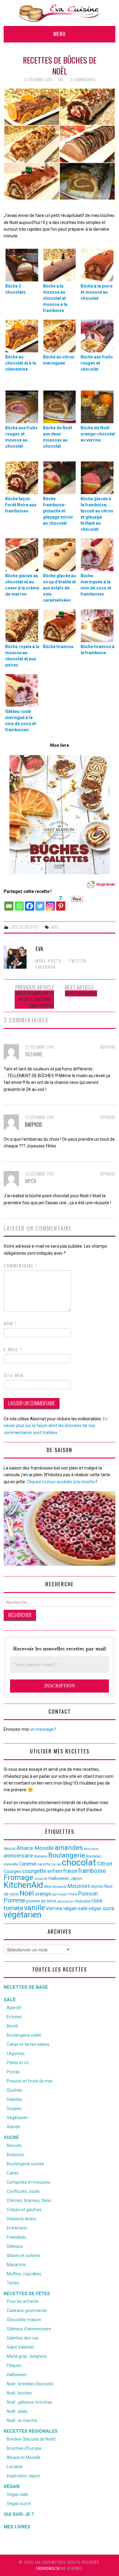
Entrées (14, 2017)
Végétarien (17, 2118)
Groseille (41, 1879)
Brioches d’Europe (24, 2448)
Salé (10, 2000)
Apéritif (14, 2008)
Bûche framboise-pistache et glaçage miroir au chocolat (58, 511)
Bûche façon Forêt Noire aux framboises (21, 505)
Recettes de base (26, 1987)
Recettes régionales (31, 2431)
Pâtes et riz (18, 2063)
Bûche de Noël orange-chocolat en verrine (98, 434)
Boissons (15, 2155)
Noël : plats (17, 2411)
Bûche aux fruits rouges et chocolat (97, 363)
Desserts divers (22, 2219)
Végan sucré (19, 2504)
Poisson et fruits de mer (30, 2081)
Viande (13, 2127)
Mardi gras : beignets (27, 2356)
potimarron (65, 1901)
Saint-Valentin (20, 2347)
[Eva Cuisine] (60, 13)
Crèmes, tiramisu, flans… (30, 2200)
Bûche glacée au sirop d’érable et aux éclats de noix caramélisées (60, 588)
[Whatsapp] (19, 903)
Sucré (11, 2137)
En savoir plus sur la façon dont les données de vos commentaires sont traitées (56, 1426)
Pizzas (13, 2072)
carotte (44, 1864)
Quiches (14, 2090)
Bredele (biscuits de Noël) (31, 2439)
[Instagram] (50, 903)
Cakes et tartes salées (28, 2044)
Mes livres (17, 2527)
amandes (69, 1848)
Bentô (13, 2026)
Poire (73, 1894)
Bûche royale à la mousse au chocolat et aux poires (22, 656)
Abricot (10, 1849)
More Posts (49, 961)
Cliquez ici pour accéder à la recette (61, 1482)
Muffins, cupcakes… (25, 2274)
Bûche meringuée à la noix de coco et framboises (96, 585)
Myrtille (97, 1887)
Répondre (108, 1047)
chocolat (79, 1862)
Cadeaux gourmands (27, 2310)
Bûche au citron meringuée (59, 360)
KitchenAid (23, 1885)
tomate (13, 1908)
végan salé (75, 1908)
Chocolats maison (24, 2320)
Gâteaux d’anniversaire (29, 2329)
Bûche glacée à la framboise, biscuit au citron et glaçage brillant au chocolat (97, 514)
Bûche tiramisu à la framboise (97, 650)
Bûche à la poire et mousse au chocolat (97, 292)
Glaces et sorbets (23, 2255)
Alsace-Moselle (35, 1848)
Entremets (17, 2228)
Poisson (88, 1893)
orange (43, 1894)
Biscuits (14, 2145)
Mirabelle (59, 1887)
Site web (14, 1375)
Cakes (13, 2173)
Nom (10, 1323)
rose (97, 1901)
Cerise (56, 1864)
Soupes (14, 2108)
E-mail (13, 1349)
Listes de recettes (24, 927)
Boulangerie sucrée (25, 2164)
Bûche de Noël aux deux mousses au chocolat (58, 437)
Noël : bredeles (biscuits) (30, 2384)
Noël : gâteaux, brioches (29, 2402)
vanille (34, 1908)
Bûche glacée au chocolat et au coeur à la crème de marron (22, 585)
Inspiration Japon (23, 2476)
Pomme (14, 1900)
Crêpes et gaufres (24, 2210)
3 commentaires (83, 80)
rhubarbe (83, 1901)
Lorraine (15, 2467)
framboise (92, 1871)
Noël (55, 927)
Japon (76, 1878)
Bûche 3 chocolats (15, 289)
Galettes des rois (23, 2338)
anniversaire (18, 1856)
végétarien (23, 1915)
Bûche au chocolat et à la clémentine (21, 363)
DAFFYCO (33, 1124)
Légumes (16, 2053)
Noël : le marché (22, 2420)
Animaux (91, 1849)
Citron (105, 1864)
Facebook (46, 967)
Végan (12, 2486)
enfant (55, 1871)
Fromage (18, 1877)
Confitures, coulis (23, 2191)
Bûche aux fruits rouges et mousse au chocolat (21, 437)
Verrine (54, 1908)
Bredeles (94, 1856)
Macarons (16, 2265)
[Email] (9, 903)
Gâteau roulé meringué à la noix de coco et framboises (21, 721)
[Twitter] (40, 903)
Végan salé (17, 2494)
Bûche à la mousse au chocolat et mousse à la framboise (55, 298)
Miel (48, 1886)
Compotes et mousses (29, 2182)
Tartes (13, 2283)
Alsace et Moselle (24, 2457)
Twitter (78, 961)
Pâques (14, 2365)
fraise (70, 1871)
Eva (60, 80)
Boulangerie (67, 1855)
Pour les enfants (23, 2301)
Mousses (79, 1886)
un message (42, 1729)
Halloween (59, 1878)
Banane (41, 1856)
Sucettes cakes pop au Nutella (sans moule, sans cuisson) (35, 999)
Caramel (28, 1864)
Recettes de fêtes (27, 2294)
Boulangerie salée (24, 2035)
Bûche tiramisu (58, 647)
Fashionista (48, 2568)
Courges (13, 1871)
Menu (60, 34)
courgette (34, 1871)
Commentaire (21, 1266)
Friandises (16, 2237)
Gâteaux (15, 2246)
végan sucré (101, 1908)
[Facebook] (30, 903)
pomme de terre (41, 1901)
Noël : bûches (19, 2393)
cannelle (11, 1864)
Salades (14, 2099)
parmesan (60, 1894)
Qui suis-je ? (19, 2514)
